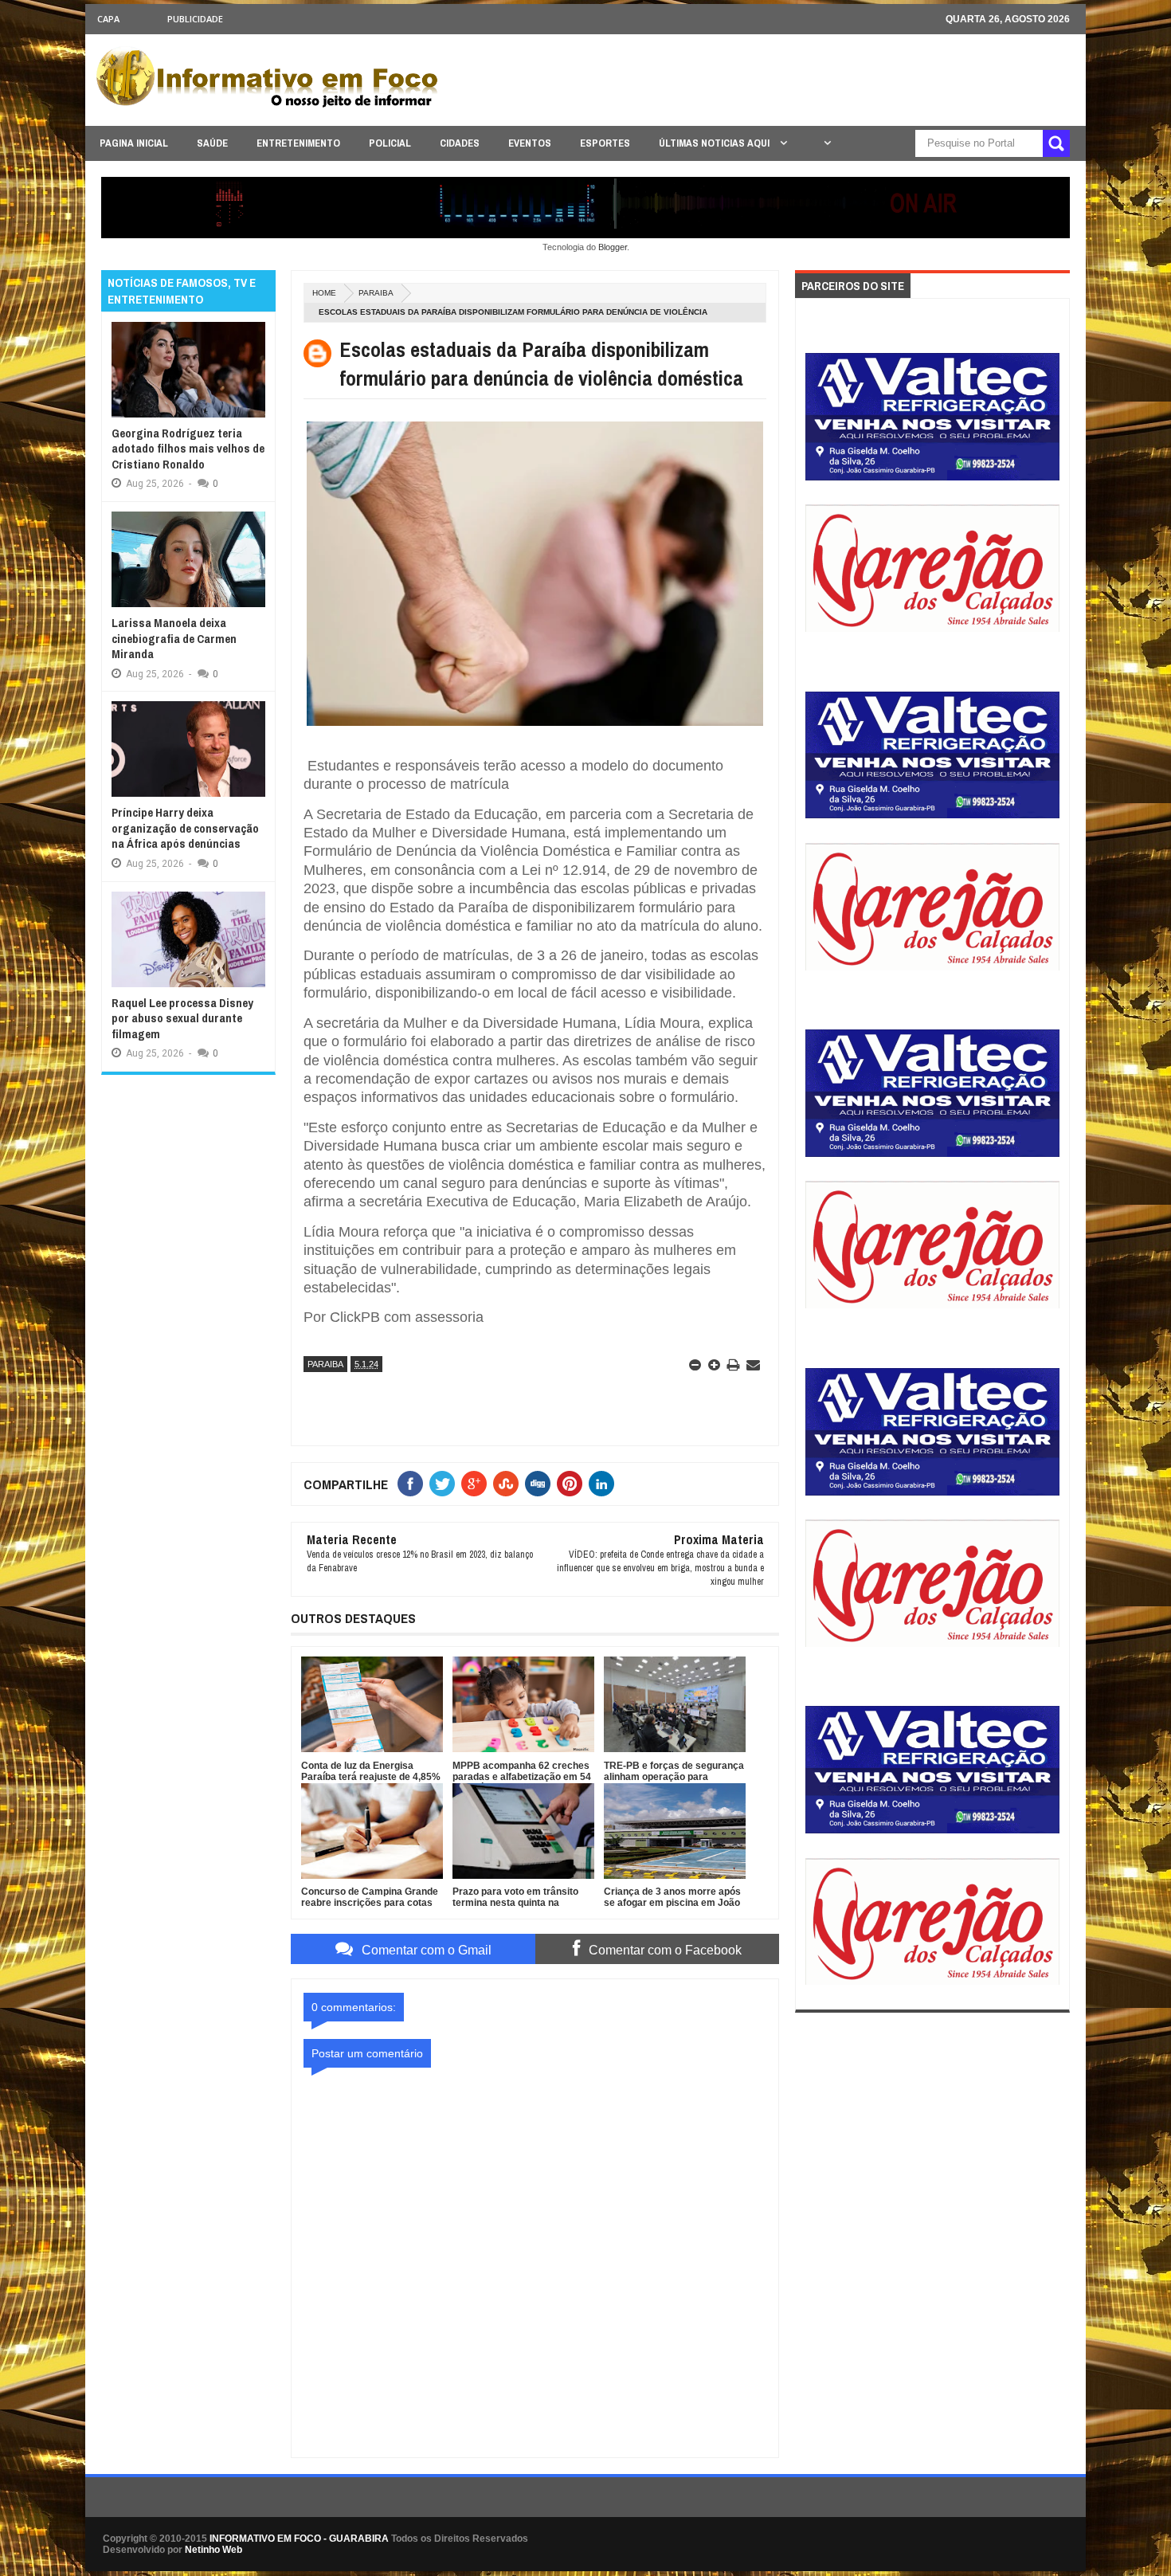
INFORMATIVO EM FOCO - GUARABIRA (299, 2539)
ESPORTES (605, 143)
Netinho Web (213, 2550)
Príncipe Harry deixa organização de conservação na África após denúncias (185, 828)
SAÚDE (212, 143)
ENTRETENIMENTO (298, 143)
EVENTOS (530, 143)
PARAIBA (376, 293)
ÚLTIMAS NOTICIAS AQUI (715, 143)
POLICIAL (390, 143)
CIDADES (460, 143)
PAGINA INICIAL (134, 143)
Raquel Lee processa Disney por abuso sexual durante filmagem (182, 1018)
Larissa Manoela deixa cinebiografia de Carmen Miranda (174, 638)
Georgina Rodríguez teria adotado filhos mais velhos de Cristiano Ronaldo (188, 449)
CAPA (108, 19)
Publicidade (195, 19)
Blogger (613, 247)
